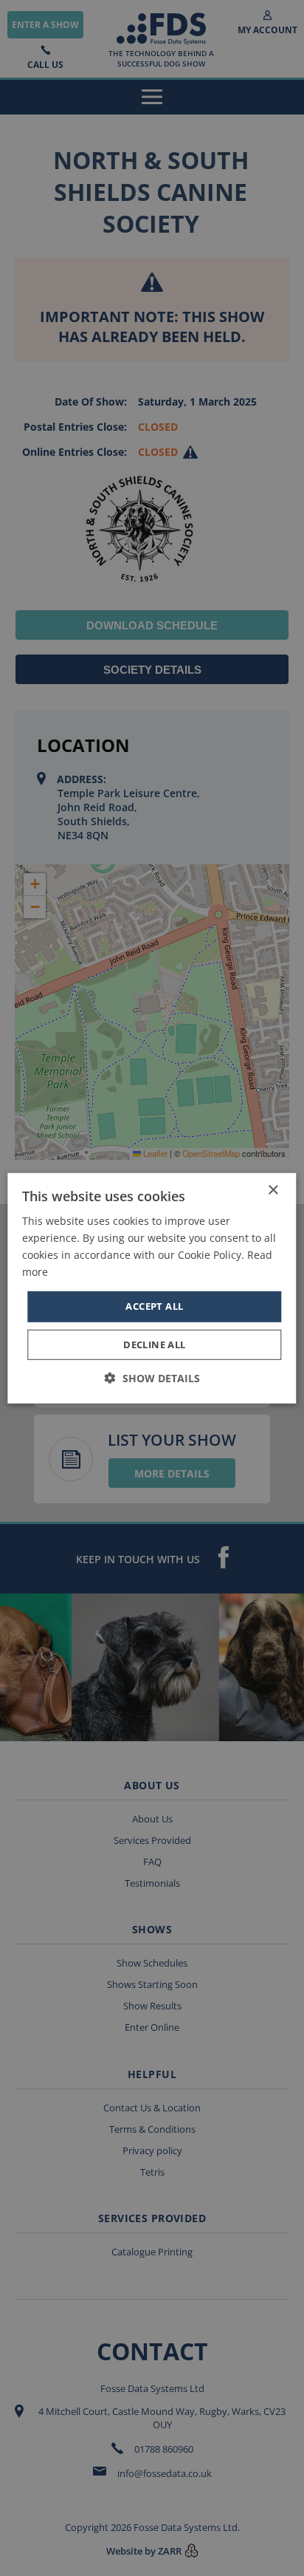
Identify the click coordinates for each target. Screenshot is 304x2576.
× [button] (273, 1190)
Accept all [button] (154, 1306)
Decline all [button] (154, 1345)
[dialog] (152, 1288)
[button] (152, 1378)
